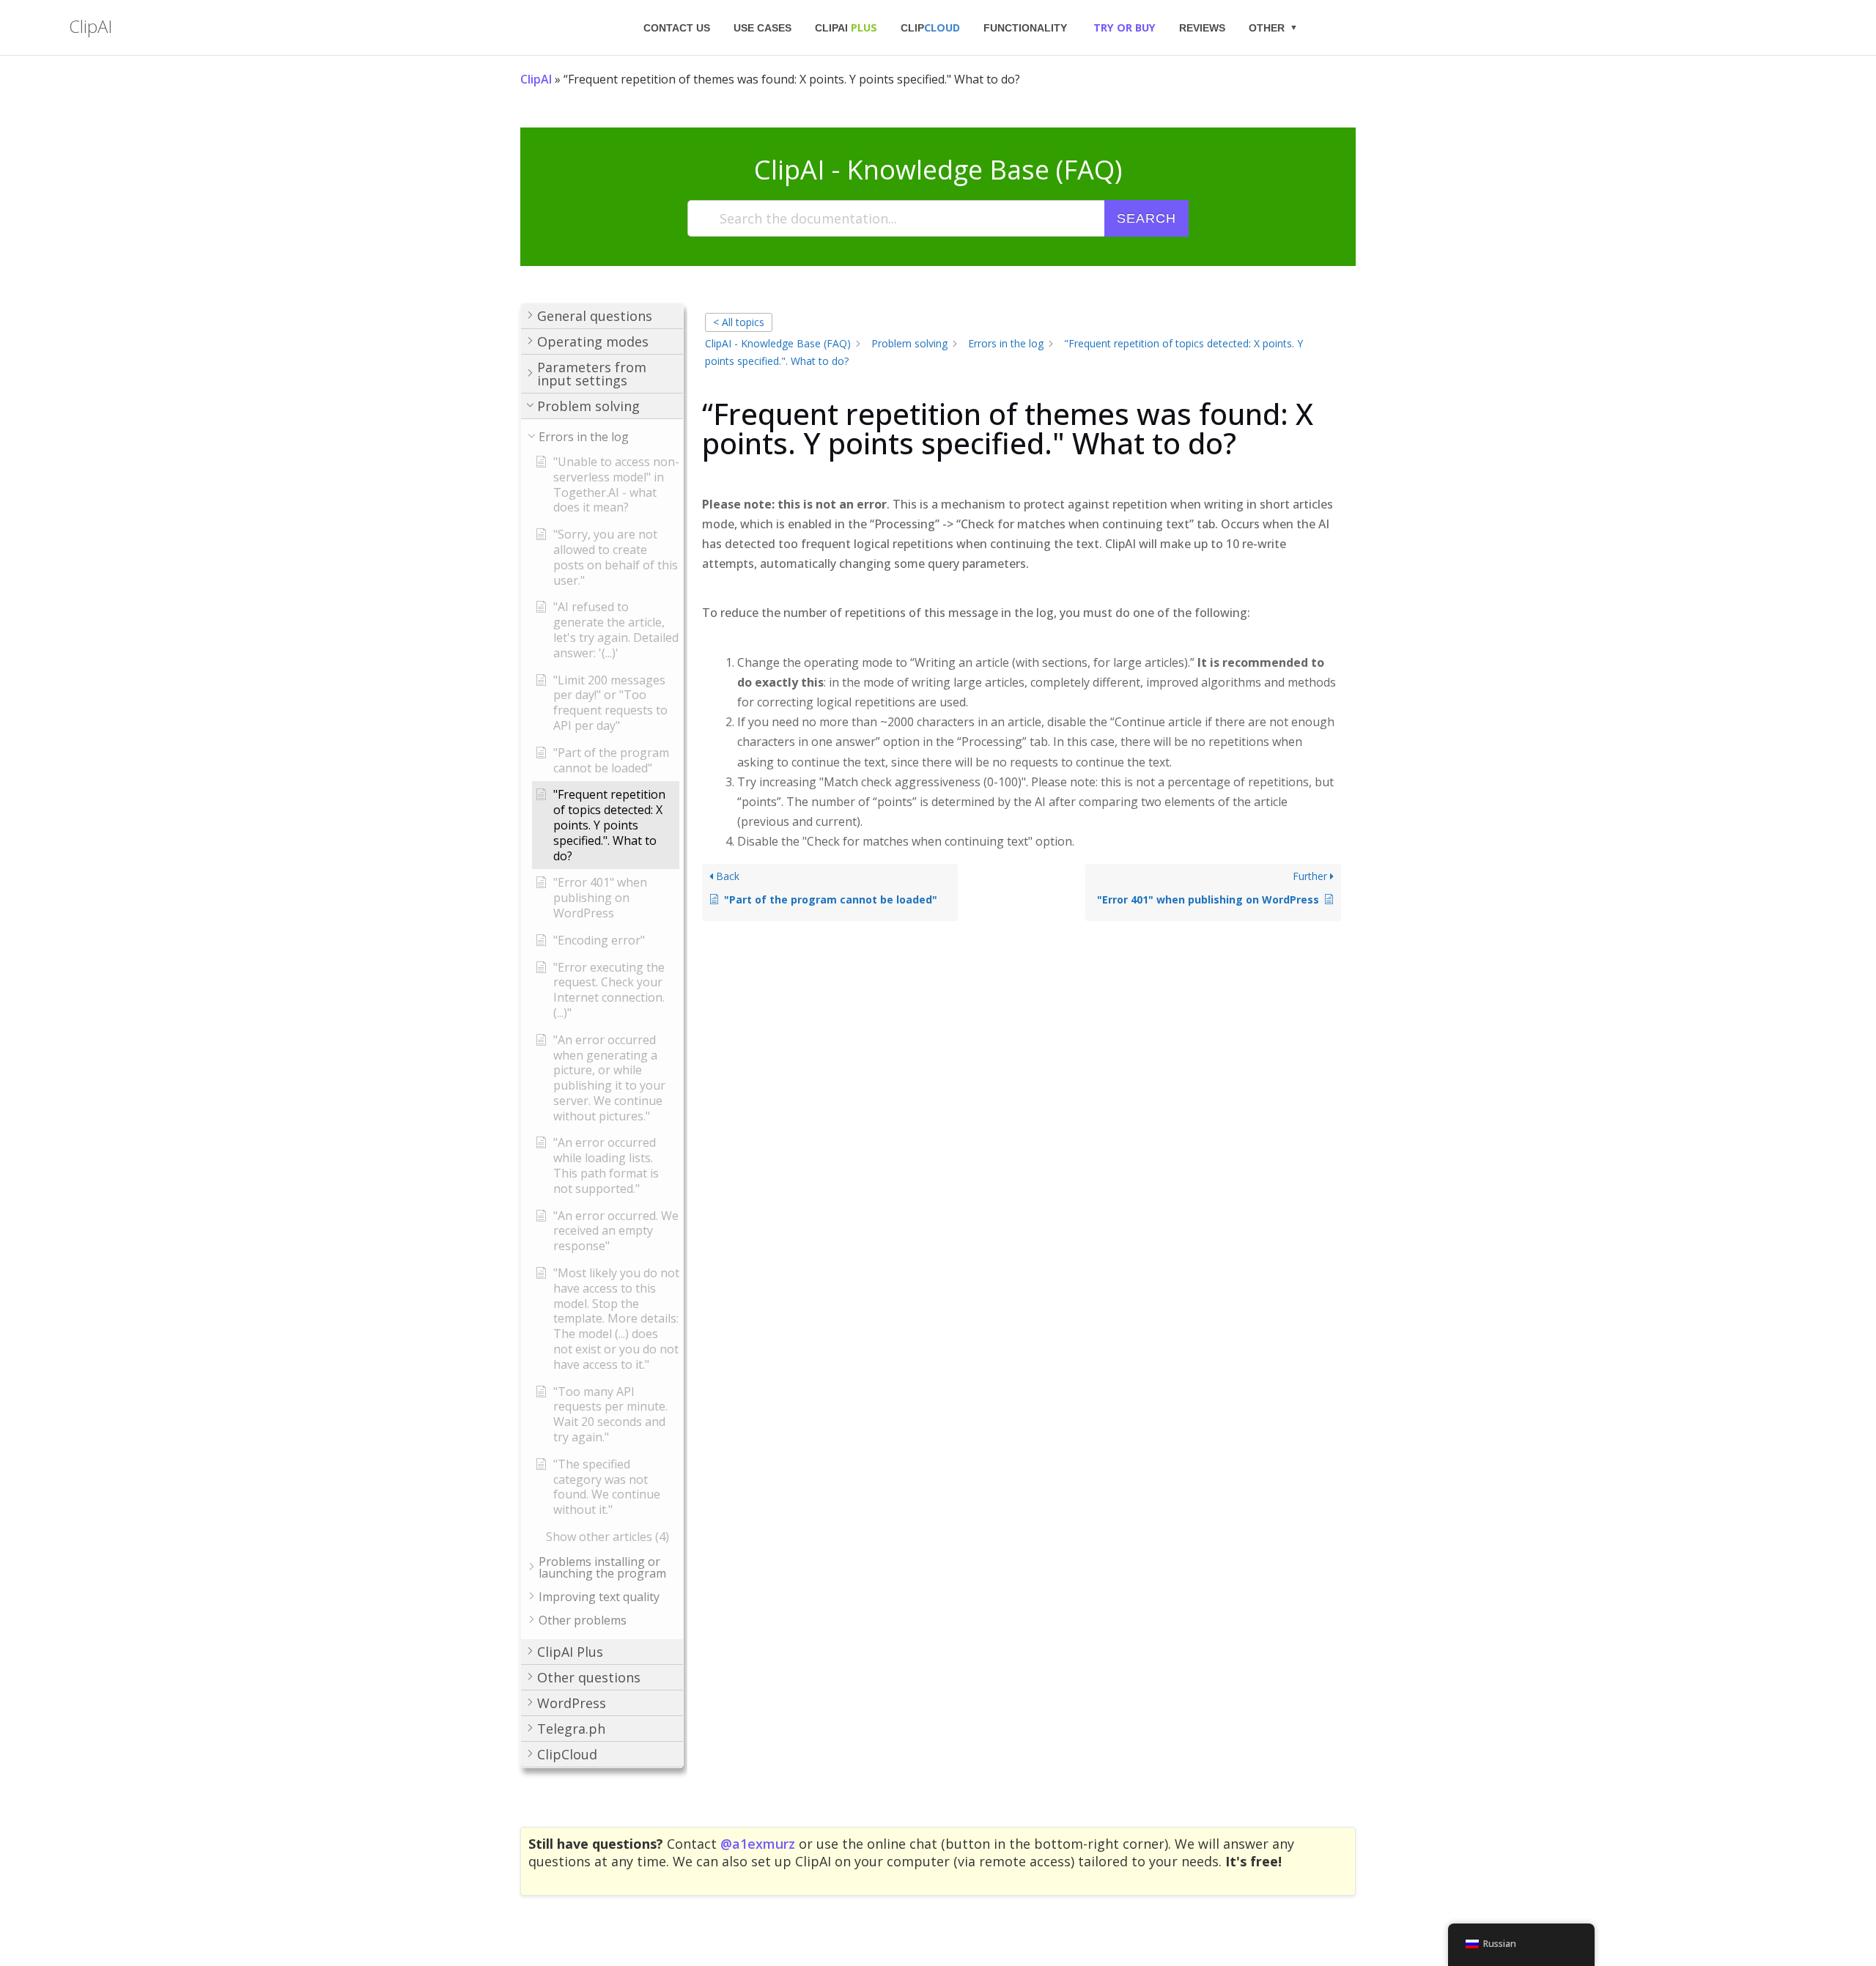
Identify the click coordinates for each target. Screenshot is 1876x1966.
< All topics (739, 322)
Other (1267, 28)
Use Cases (762, 28)
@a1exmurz (758, 1844)
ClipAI (846, 27)
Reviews (1202, 28)
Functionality (1025, 28)
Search (1146, 218)
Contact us (677, 28)
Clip (930, 27)
